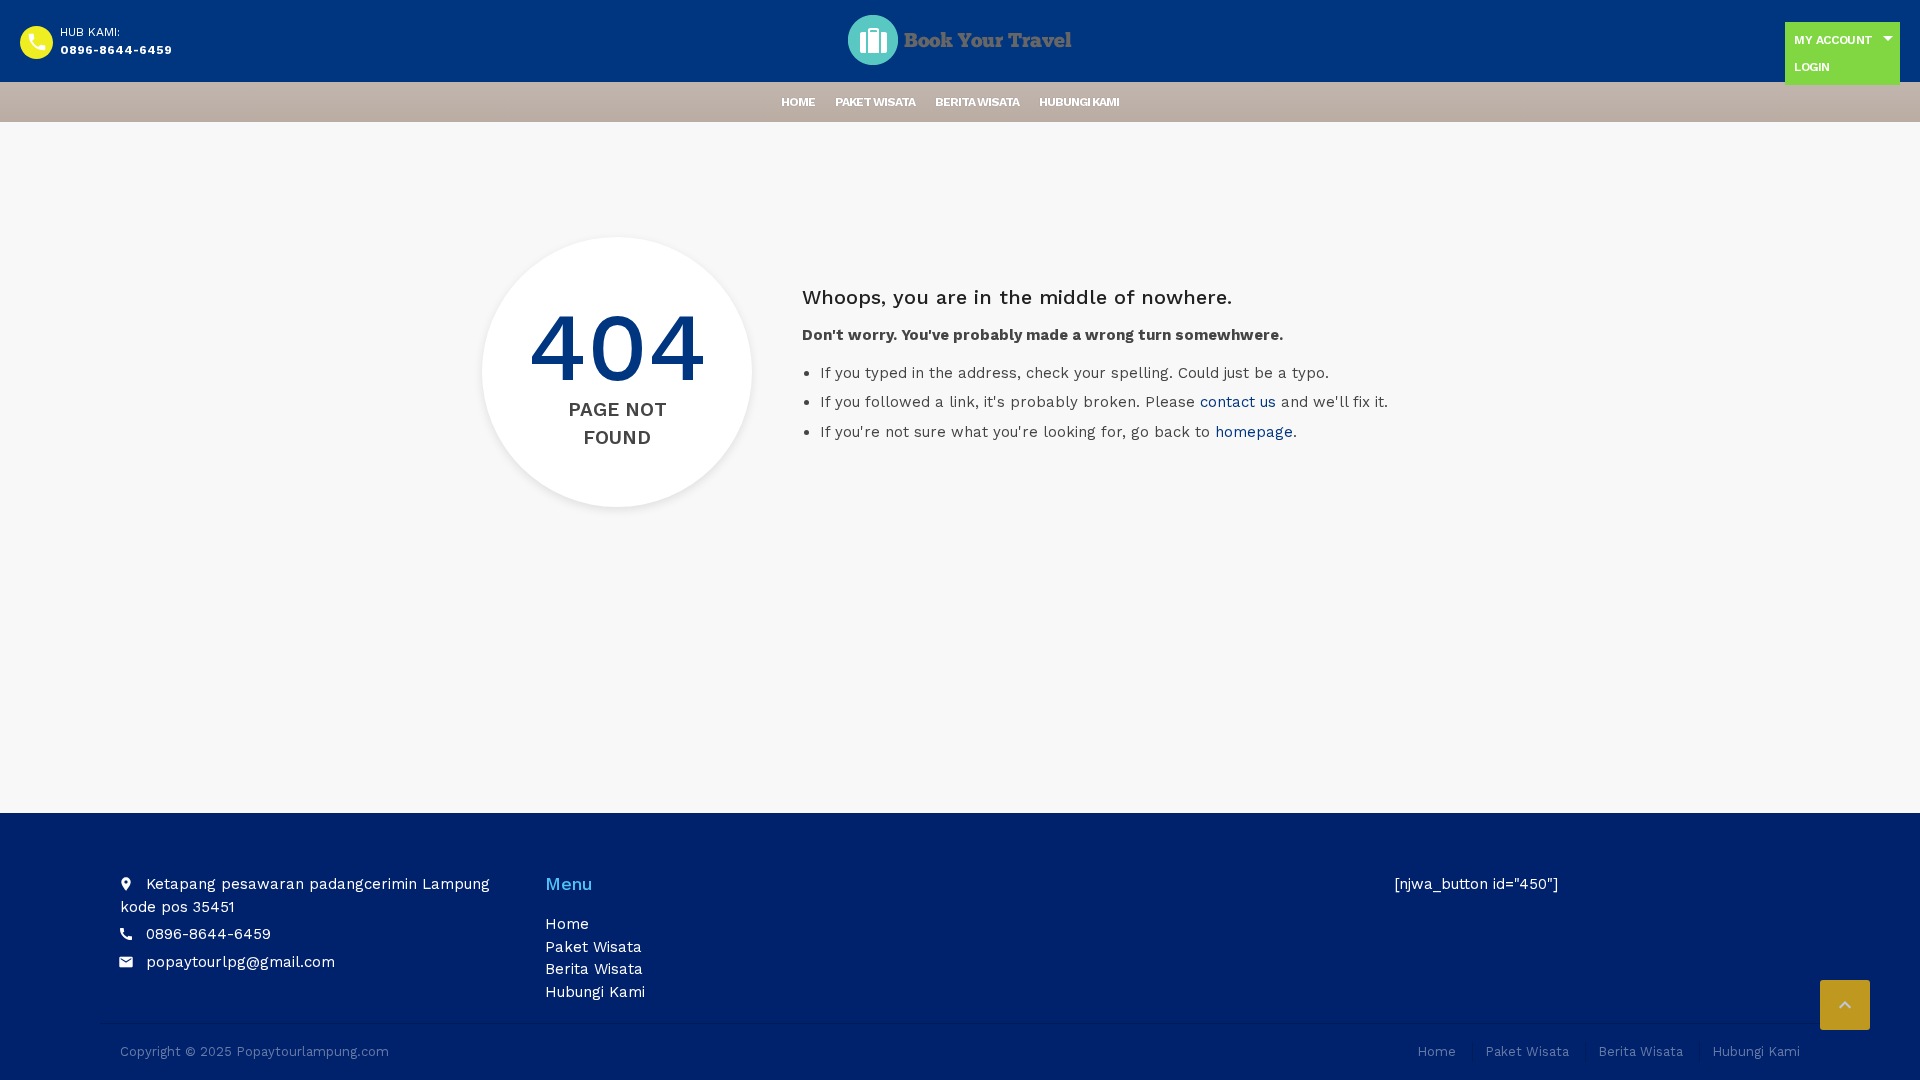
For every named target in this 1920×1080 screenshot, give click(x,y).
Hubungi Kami (1079, 102)
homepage (1254, 432)
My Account (1833, 40)
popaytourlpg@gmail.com (240, 962)
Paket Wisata (875, 102)
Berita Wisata (977, 102)
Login (1812, 67)
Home (798, 102)
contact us (1238, 402)
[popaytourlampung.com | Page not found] (960, 40)
